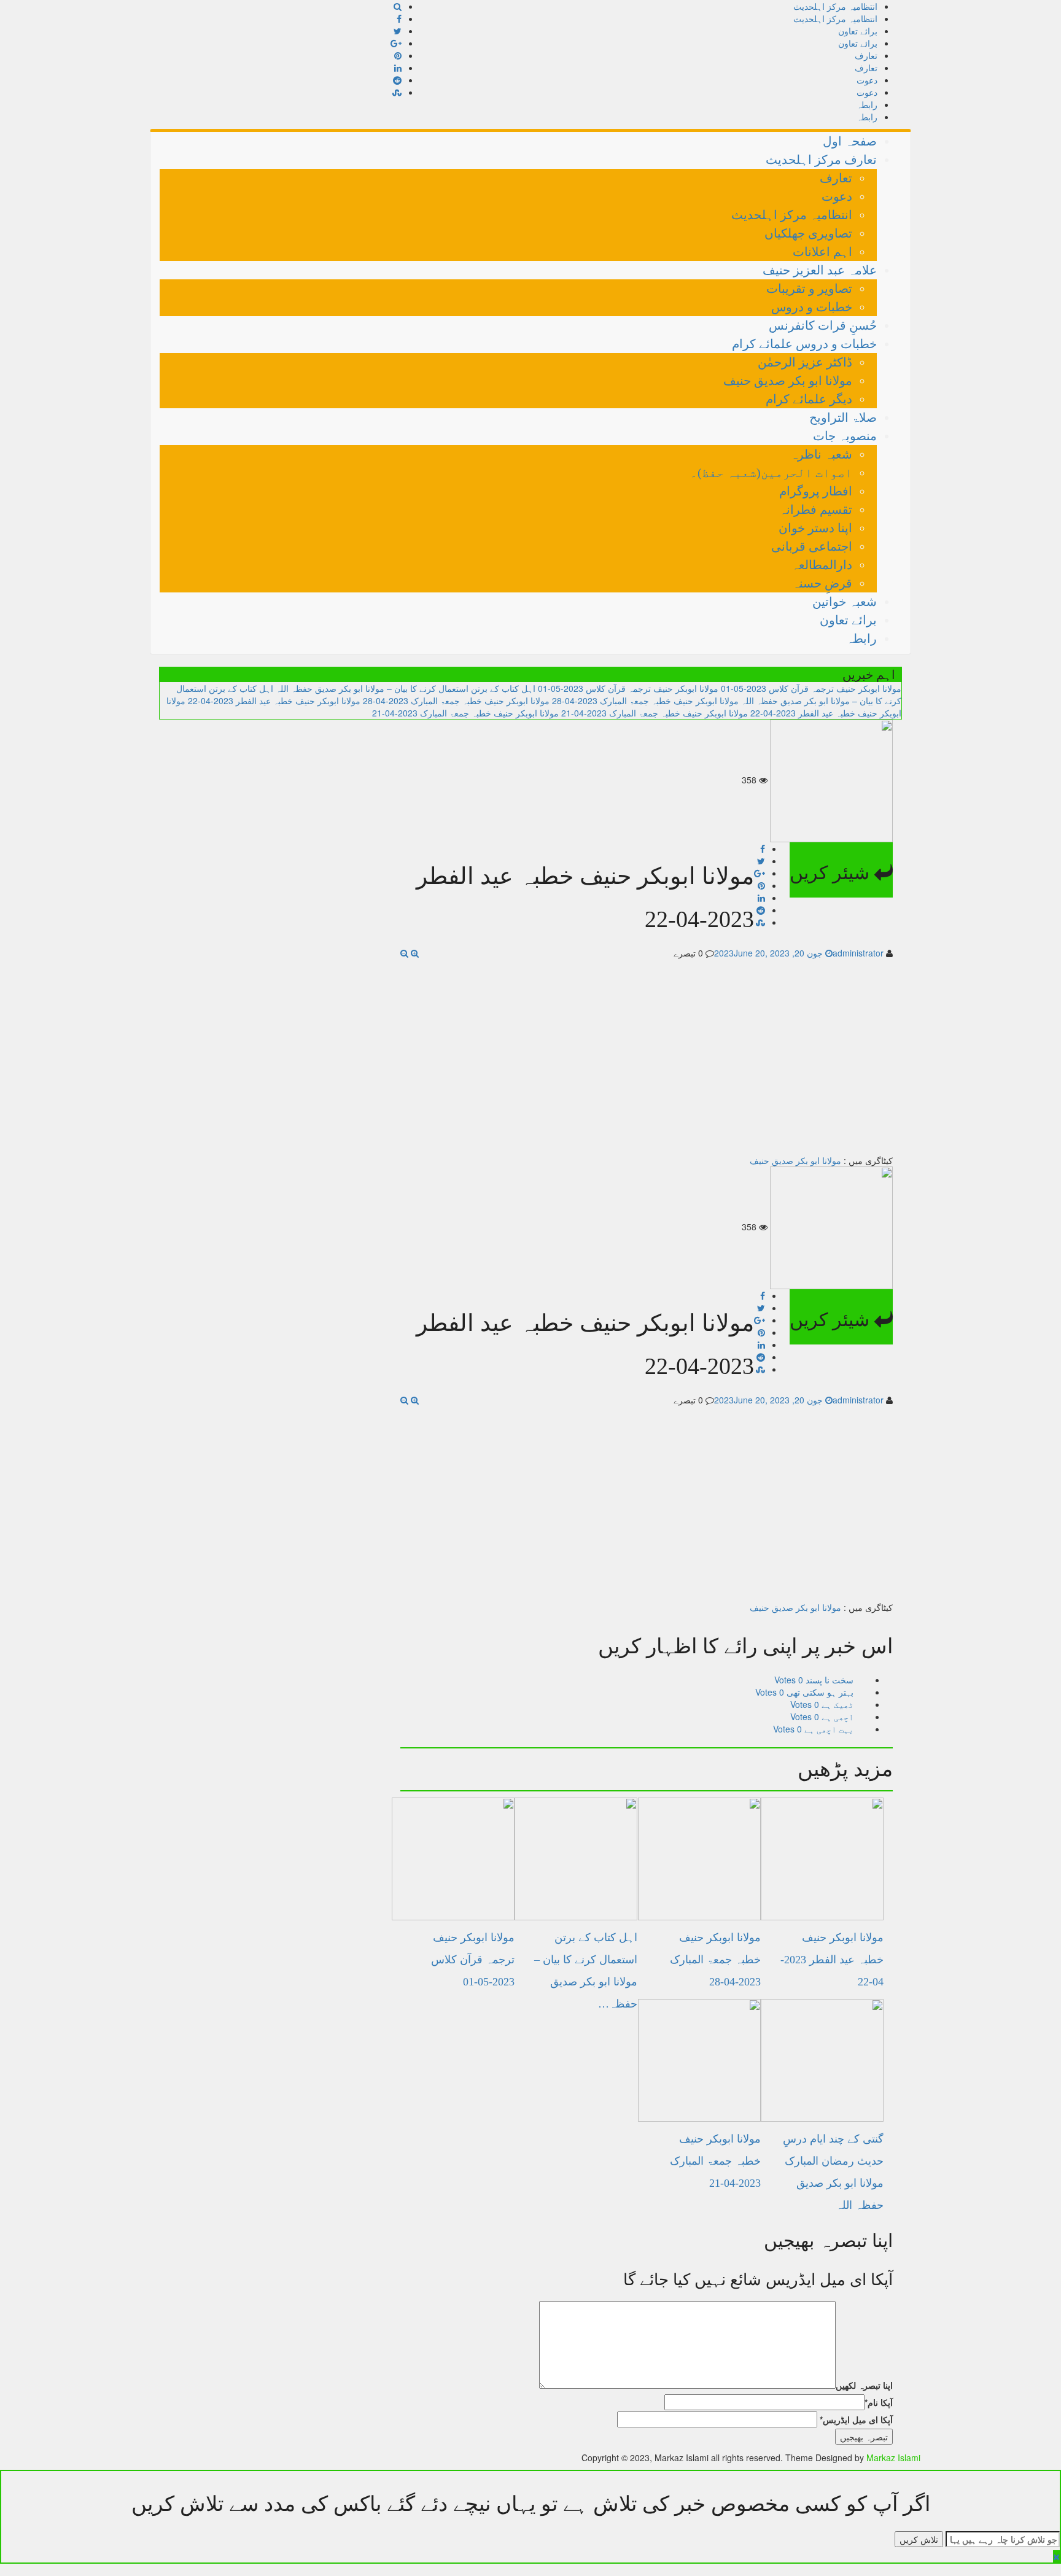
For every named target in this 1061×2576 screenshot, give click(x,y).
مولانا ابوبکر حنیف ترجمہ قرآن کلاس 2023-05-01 (811, 688)
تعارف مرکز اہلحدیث (821, 160)
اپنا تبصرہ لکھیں (864, 2385)
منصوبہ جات (845, 436)
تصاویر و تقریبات (809, 289)
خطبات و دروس (812, 307)
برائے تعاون (858, 31)
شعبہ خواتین (845, 602)
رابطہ (867, 104)
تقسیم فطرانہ (816, 510)
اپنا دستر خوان (815, 528)
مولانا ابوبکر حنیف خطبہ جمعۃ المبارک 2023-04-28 (645, 700)
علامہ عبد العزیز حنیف (820, 270)
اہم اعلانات (822, 252)
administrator (858, 953)
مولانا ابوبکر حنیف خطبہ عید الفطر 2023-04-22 (274, 700)
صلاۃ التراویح (843, 417)
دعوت (867, 80)
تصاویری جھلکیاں (808, 233)
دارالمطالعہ (822, 565)
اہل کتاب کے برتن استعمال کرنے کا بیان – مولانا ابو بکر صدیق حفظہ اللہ (406, 688)
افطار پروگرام (816, 491)
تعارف (866, 55)
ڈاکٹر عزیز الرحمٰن (805, 362)
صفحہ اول (850, 141)
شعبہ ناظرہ (821, 454)
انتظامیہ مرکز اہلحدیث (835, 6)
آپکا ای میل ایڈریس (856, 2419)
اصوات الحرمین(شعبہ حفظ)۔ (771, 473)
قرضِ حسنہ (822, 583)
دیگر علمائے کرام (809, 399)
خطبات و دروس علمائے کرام (804, 344)
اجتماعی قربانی (812, 546)
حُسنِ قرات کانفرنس (823, 325)
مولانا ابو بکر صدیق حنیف (788, 381)
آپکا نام (879, 2402)
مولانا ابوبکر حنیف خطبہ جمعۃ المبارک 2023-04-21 (655, 713)
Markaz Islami (893, 2458)
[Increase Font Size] (415, 953)
